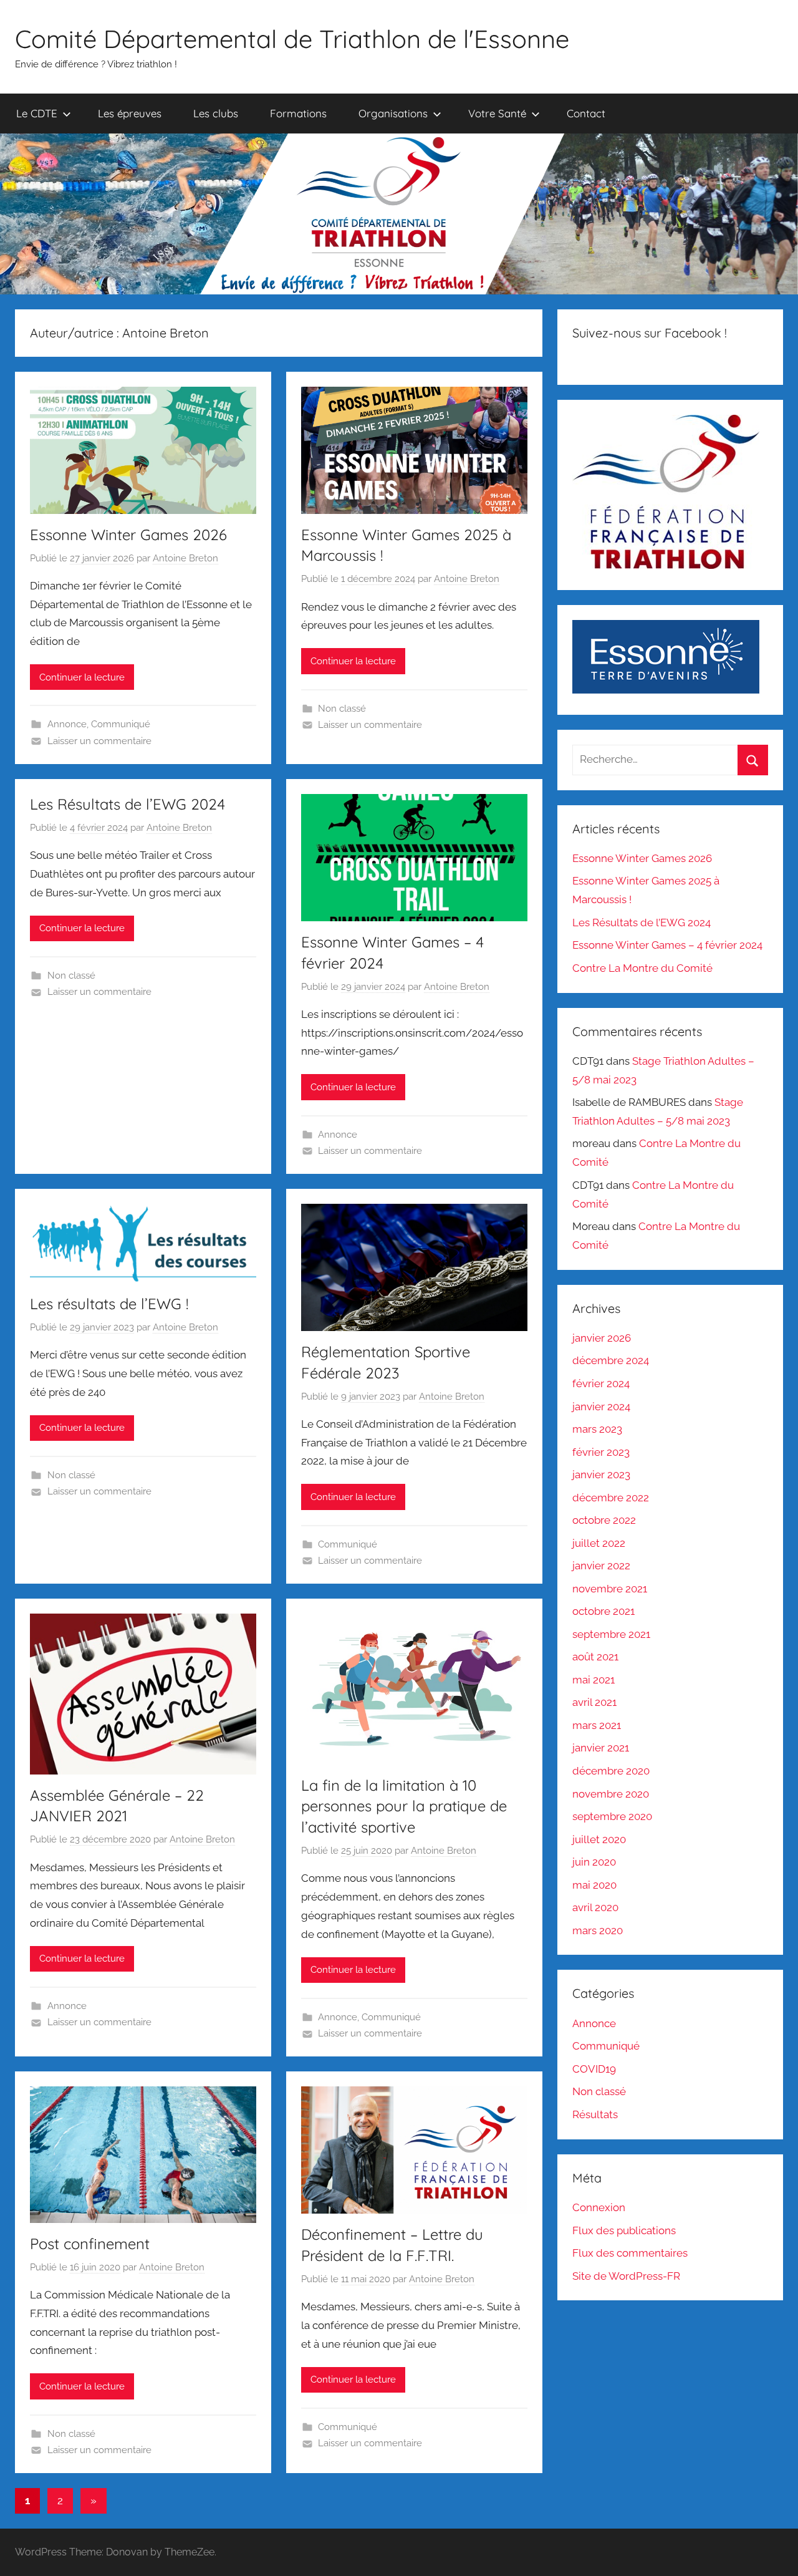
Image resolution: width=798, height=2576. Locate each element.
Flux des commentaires (630, 2253)
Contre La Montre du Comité (642, 968)
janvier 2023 (601, 1474)
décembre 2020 (611, 1771)
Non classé (342, 709)
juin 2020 (594, 1862)
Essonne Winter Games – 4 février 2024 (667, 945)
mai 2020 (594, 1885)
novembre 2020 (611, 1794)
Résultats (595, 2114)
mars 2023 (597, 1429)
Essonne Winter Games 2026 (128, 535)
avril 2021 (594, 1702)
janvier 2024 (601, 1407)
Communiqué (121, 724)
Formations (298, 113)
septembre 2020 (612, 1816)
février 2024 (601, 1383)
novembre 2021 (610, 1589)
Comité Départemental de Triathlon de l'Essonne (292, 39)
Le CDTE (37, 113)
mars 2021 (597, 1725)
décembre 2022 (611, 1498)
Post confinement (90, 2244)
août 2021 (595, 1657)
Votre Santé (497, 113)
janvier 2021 (601, 1748)
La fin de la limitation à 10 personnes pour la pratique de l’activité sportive (404, 1806)
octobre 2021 (603, 1611)
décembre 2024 (611, 1360)
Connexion (599, 2207)
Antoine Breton (185, 558)
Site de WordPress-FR (626, 2276)
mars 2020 (598, 1930)
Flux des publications (624, 2230)
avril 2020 (595, 1907)
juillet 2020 (599, 1839)
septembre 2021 (611, 1634)
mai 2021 (594, 1680)
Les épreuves (130, 113)
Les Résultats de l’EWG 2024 (127, 804)
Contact (586, 113)
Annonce (67, 724)
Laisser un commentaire (99, 741)
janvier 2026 (602, 1338)
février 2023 (601, 1452)
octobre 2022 (604, 1520)
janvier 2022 (601, 1566)
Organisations (393, 113)
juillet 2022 (599, 1543)
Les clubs (216, 113)
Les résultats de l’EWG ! (109, 1304)
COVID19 (594, 2069)
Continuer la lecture (82, 677)
